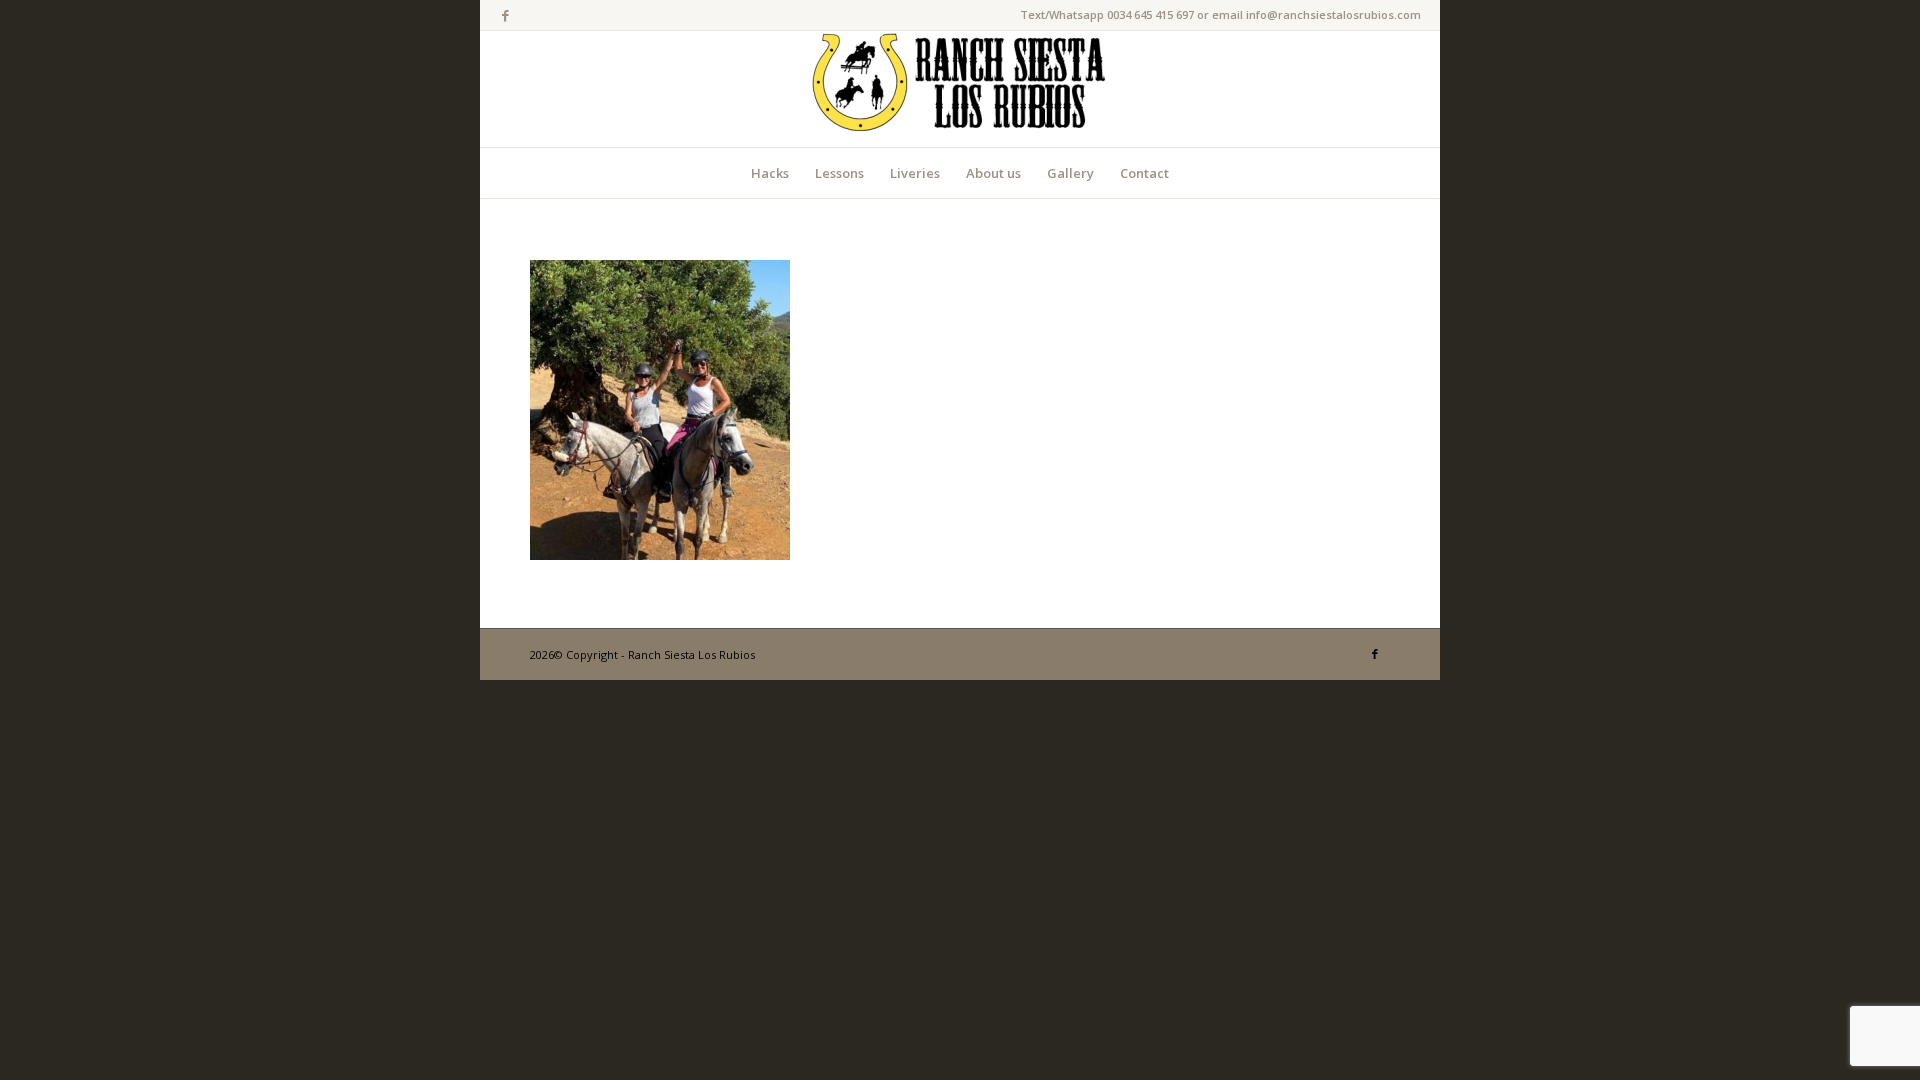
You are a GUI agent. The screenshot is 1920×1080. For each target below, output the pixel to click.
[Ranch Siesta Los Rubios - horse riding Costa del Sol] (960, 89)
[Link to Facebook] (505, 15)
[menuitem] (770, 173)
